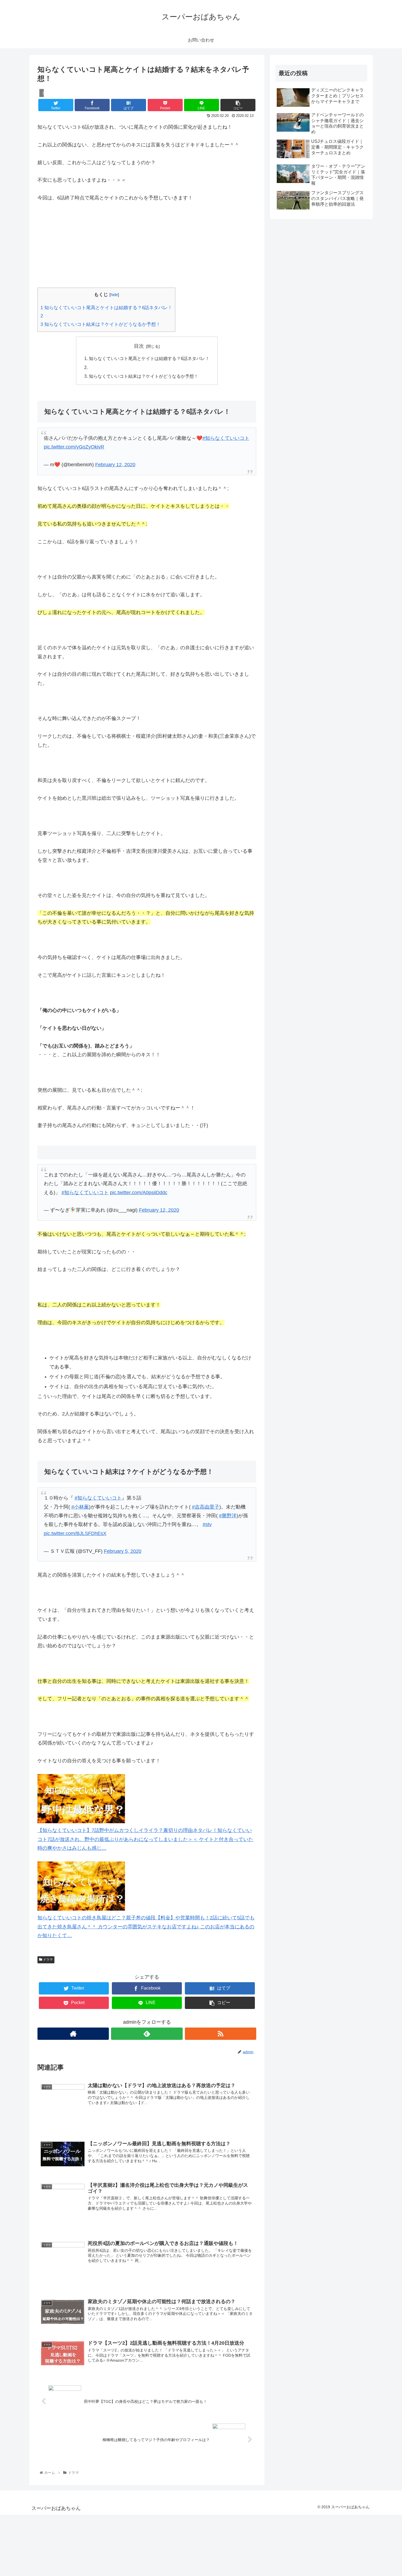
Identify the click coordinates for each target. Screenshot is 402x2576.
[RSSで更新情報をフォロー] (221, 2034)
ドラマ (47, 1960)
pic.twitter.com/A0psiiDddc (139, 1193)
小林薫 (81, 1507)
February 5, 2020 (123, 1551)
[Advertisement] (147, 249)
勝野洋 (229, 1516)
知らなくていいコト (227, 438)
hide (114, 295)
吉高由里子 (207, 1507)
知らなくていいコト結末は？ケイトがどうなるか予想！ (100, 324)
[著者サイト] (73, 2034)
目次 (139, 346)
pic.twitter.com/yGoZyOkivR (74, 447)
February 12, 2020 (115, 465)
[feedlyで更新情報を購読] (147, 2034)
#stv (207, 1524)
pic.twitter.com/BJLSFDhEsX (75, 1533)
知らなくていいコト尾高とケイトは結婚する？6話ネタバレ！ (106, 308)
